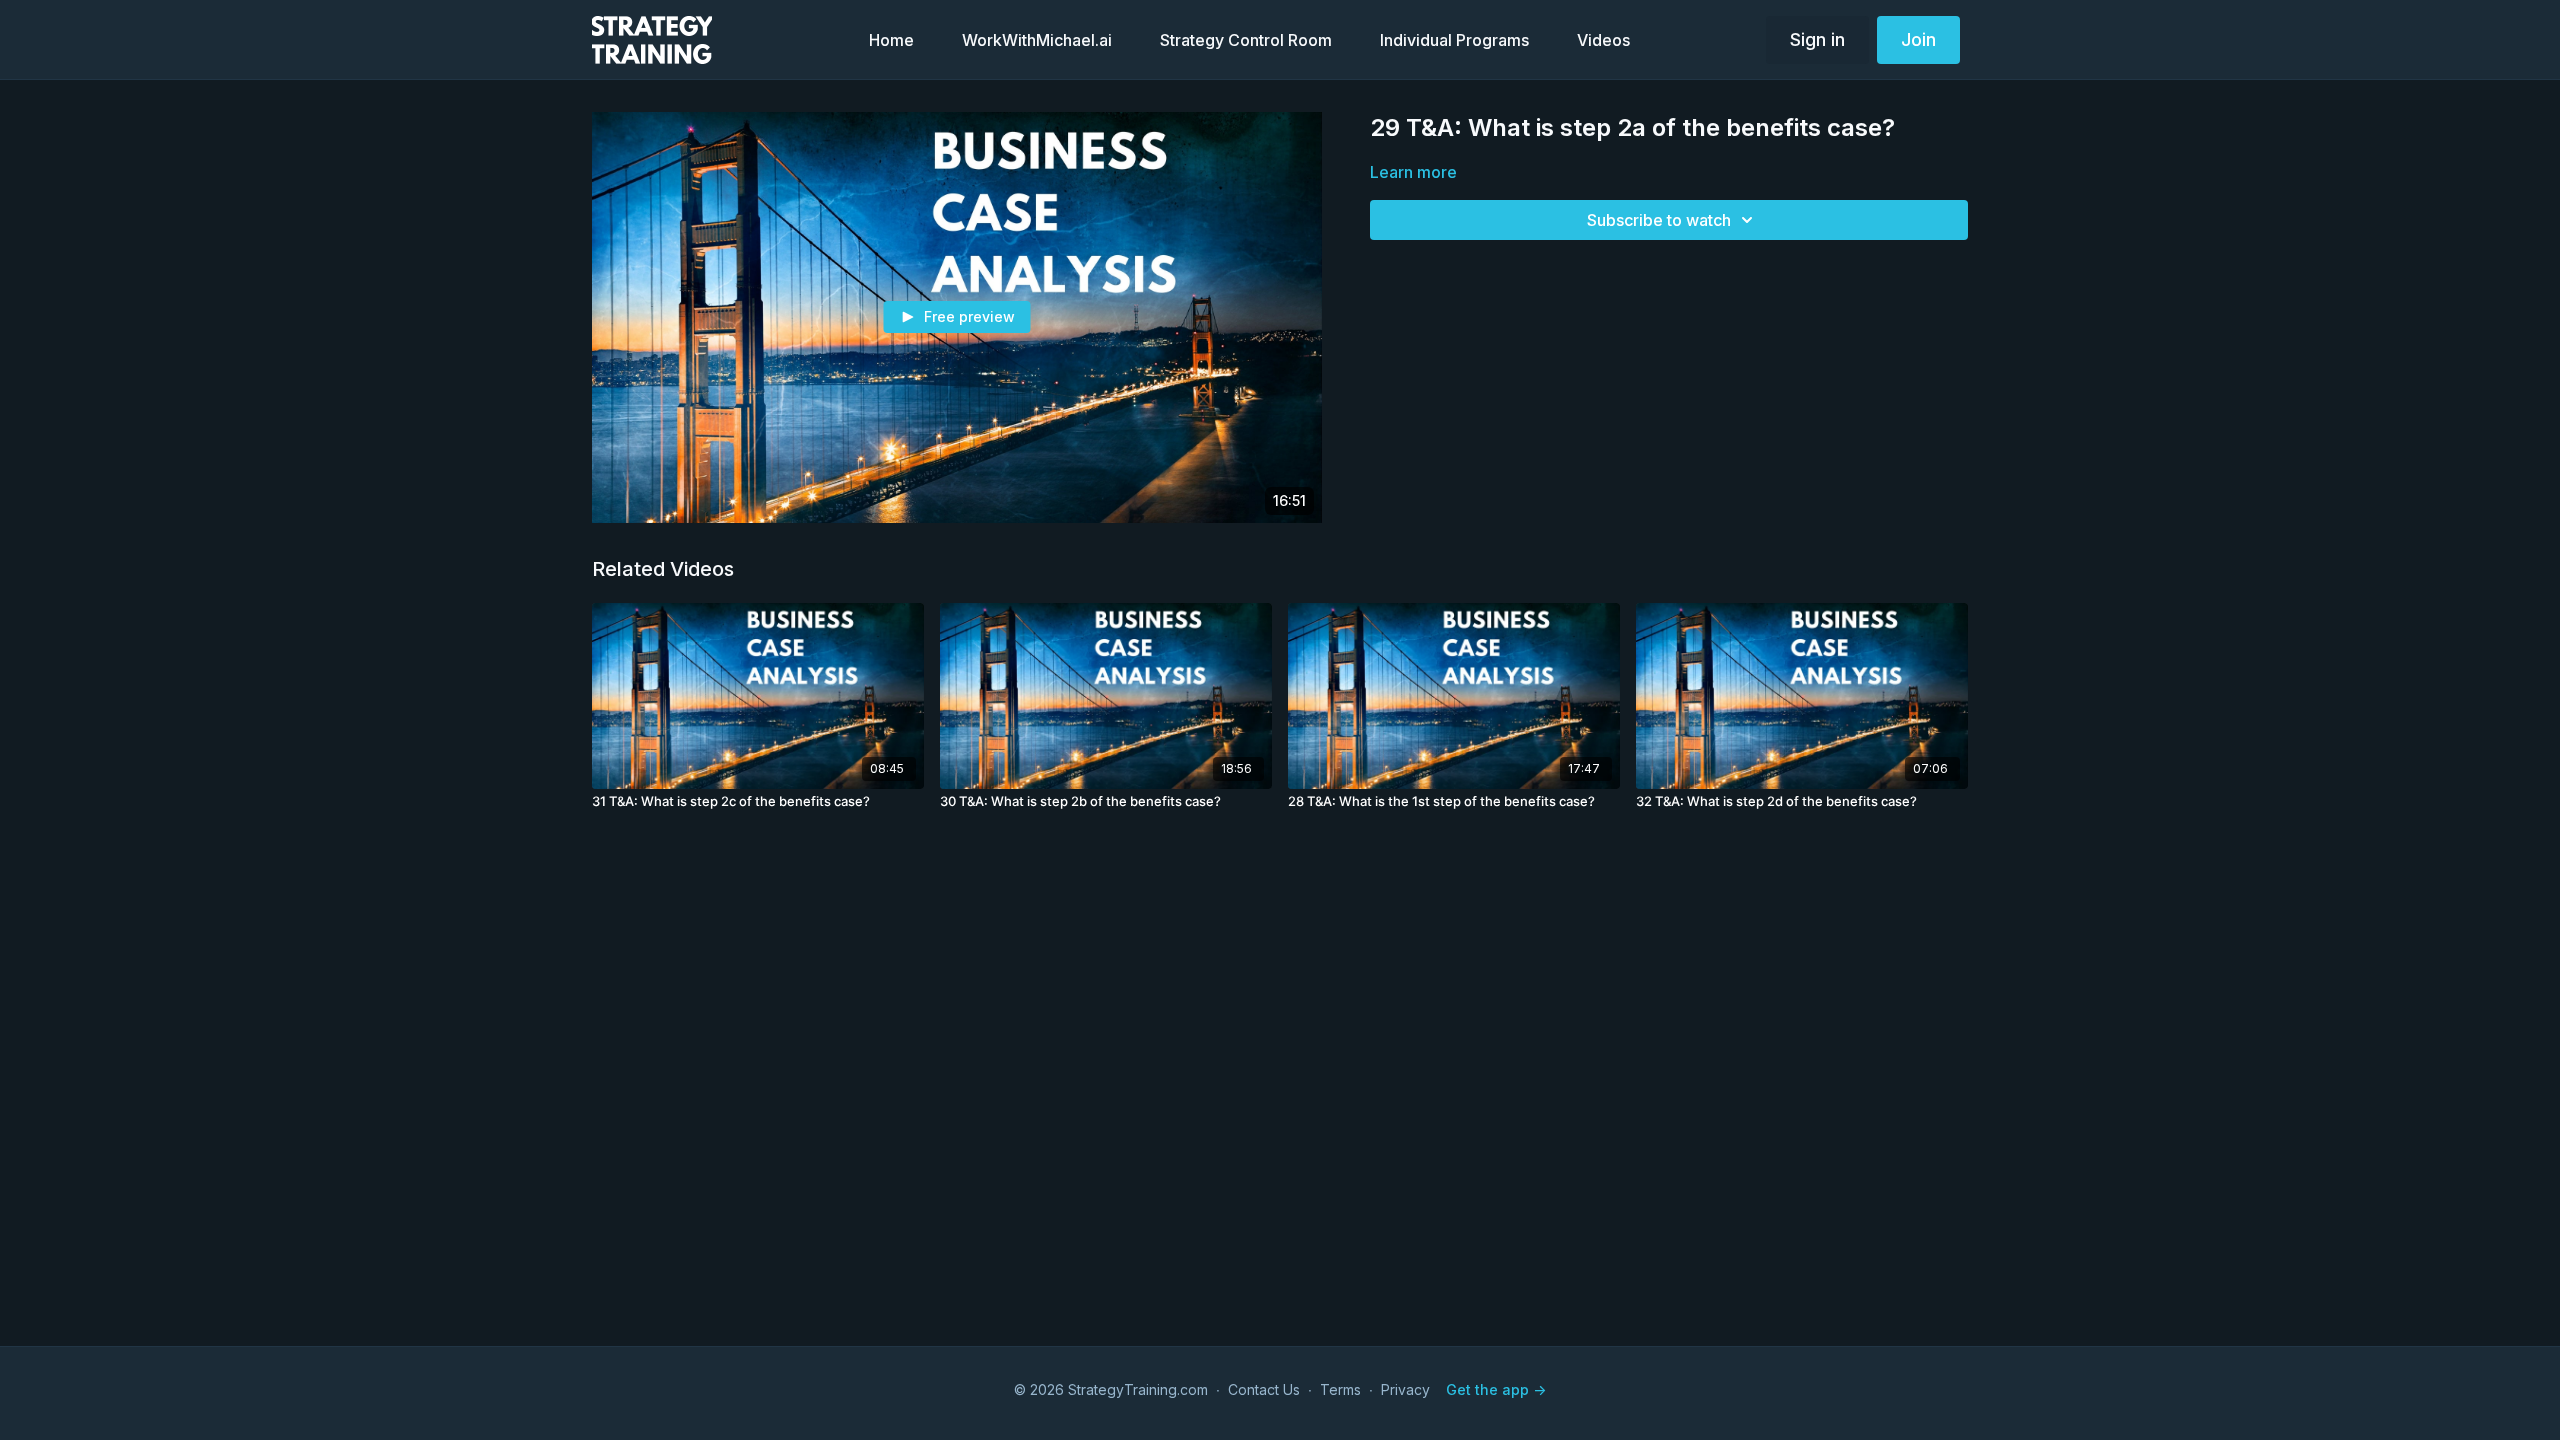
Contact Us (1264, 1389)
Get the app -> (1496, 1389)
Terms (1340, 1389)
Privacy (1405, 1389)
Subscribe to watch (1659, 220)
